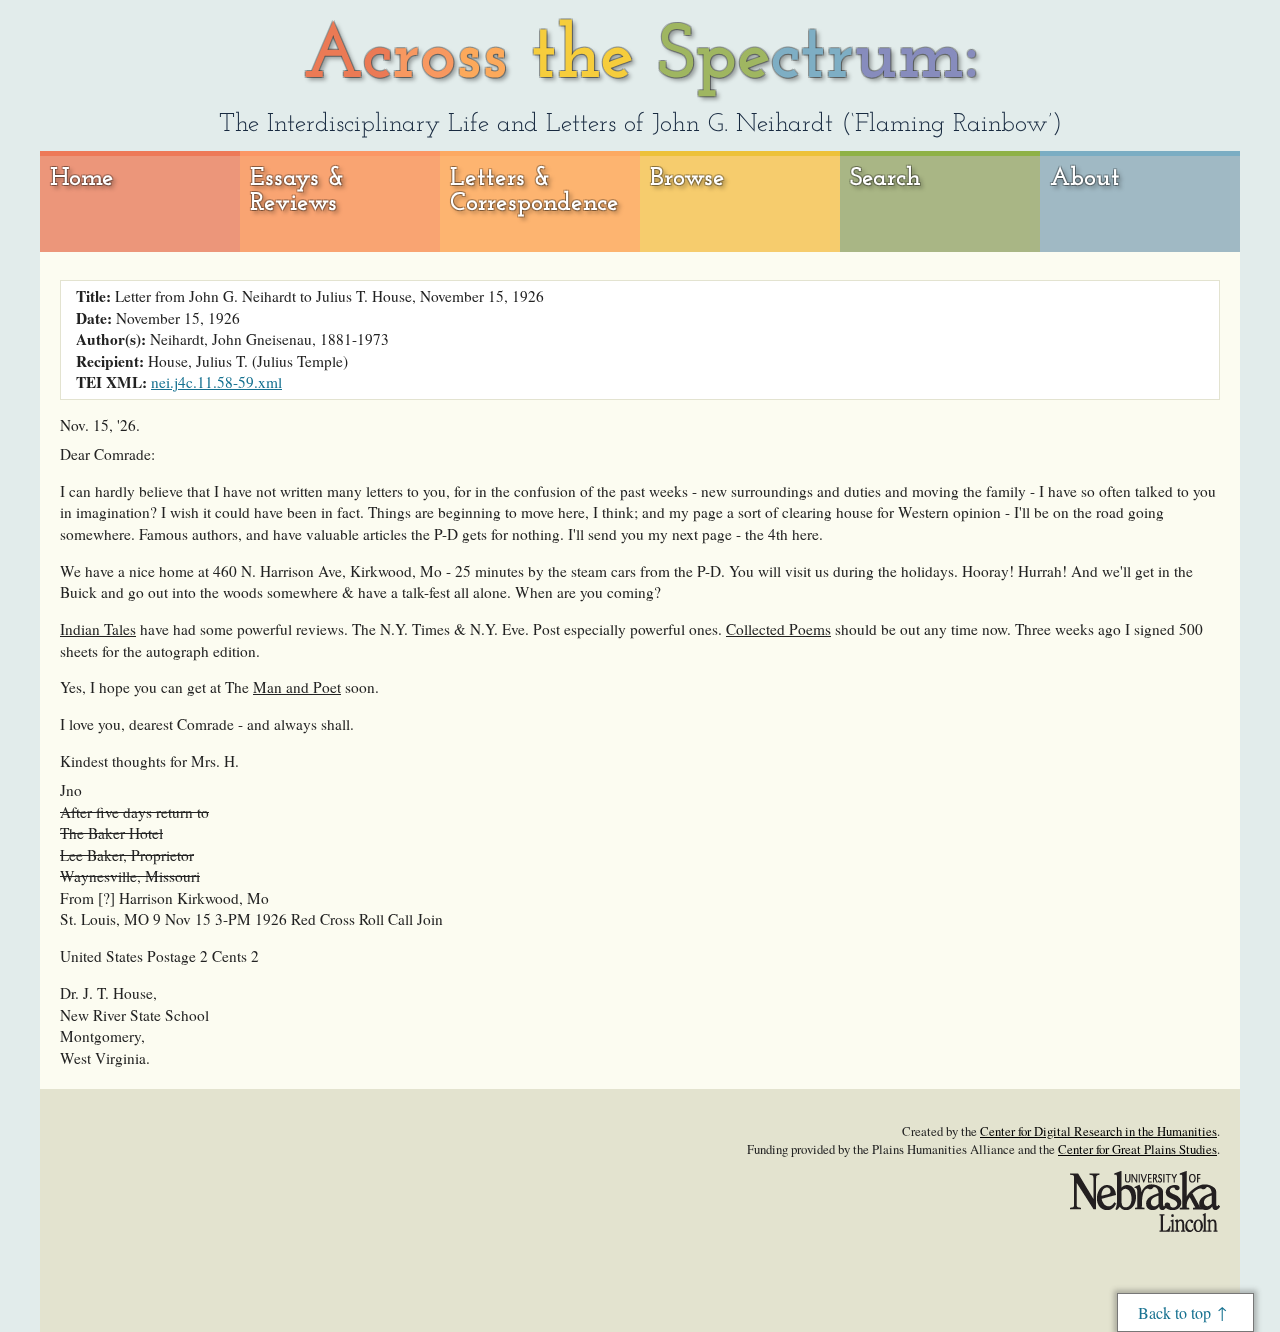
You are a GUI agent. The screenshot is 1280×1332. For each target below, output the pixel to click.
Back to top (1174, 1312)
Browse (687, 178)
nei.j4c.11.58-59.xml (216, 382)
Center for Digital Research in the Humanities (1098, 1131)
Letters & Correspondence (534, 191)
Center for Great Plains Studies (1137, 1149)
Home (82, 178)
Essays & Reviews (297, 191)
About (1085, 178)
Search (885, 178)
